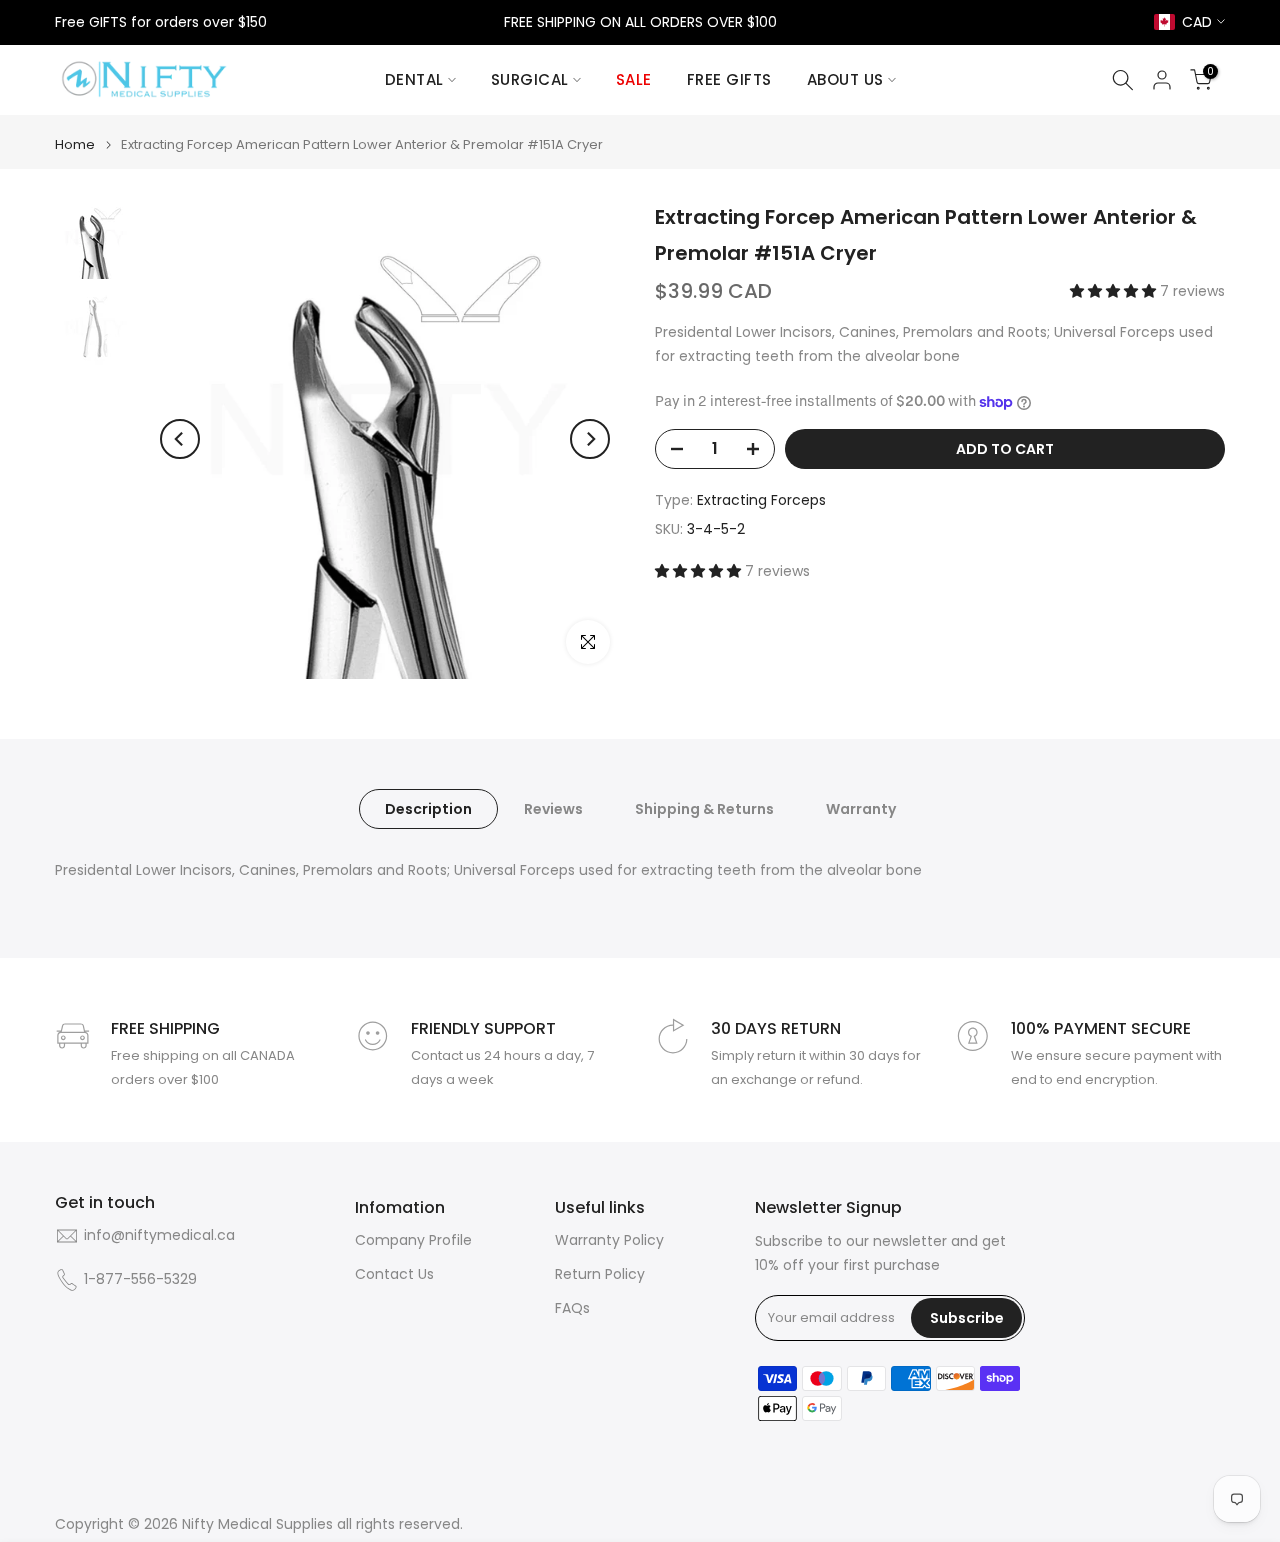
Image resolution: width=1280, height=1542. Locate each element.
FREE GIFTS (729, 79)
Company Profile (413, 1240)
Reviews (553, 809)
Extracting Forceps (761, 500)
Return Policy (600, 1274)
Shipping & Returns (704, 809)
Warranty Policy (609, 1240)
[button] (1115, 291)
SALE (634, 79)
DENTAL (414, 79)
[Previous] (180, 439)
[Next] (590, 439)
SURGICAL (530, 79)
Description (428, 809)
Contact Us (394, 1274)
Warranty (861, 809)
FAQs (572, 1308)
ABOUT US (845, 79)
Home (75, 144)
